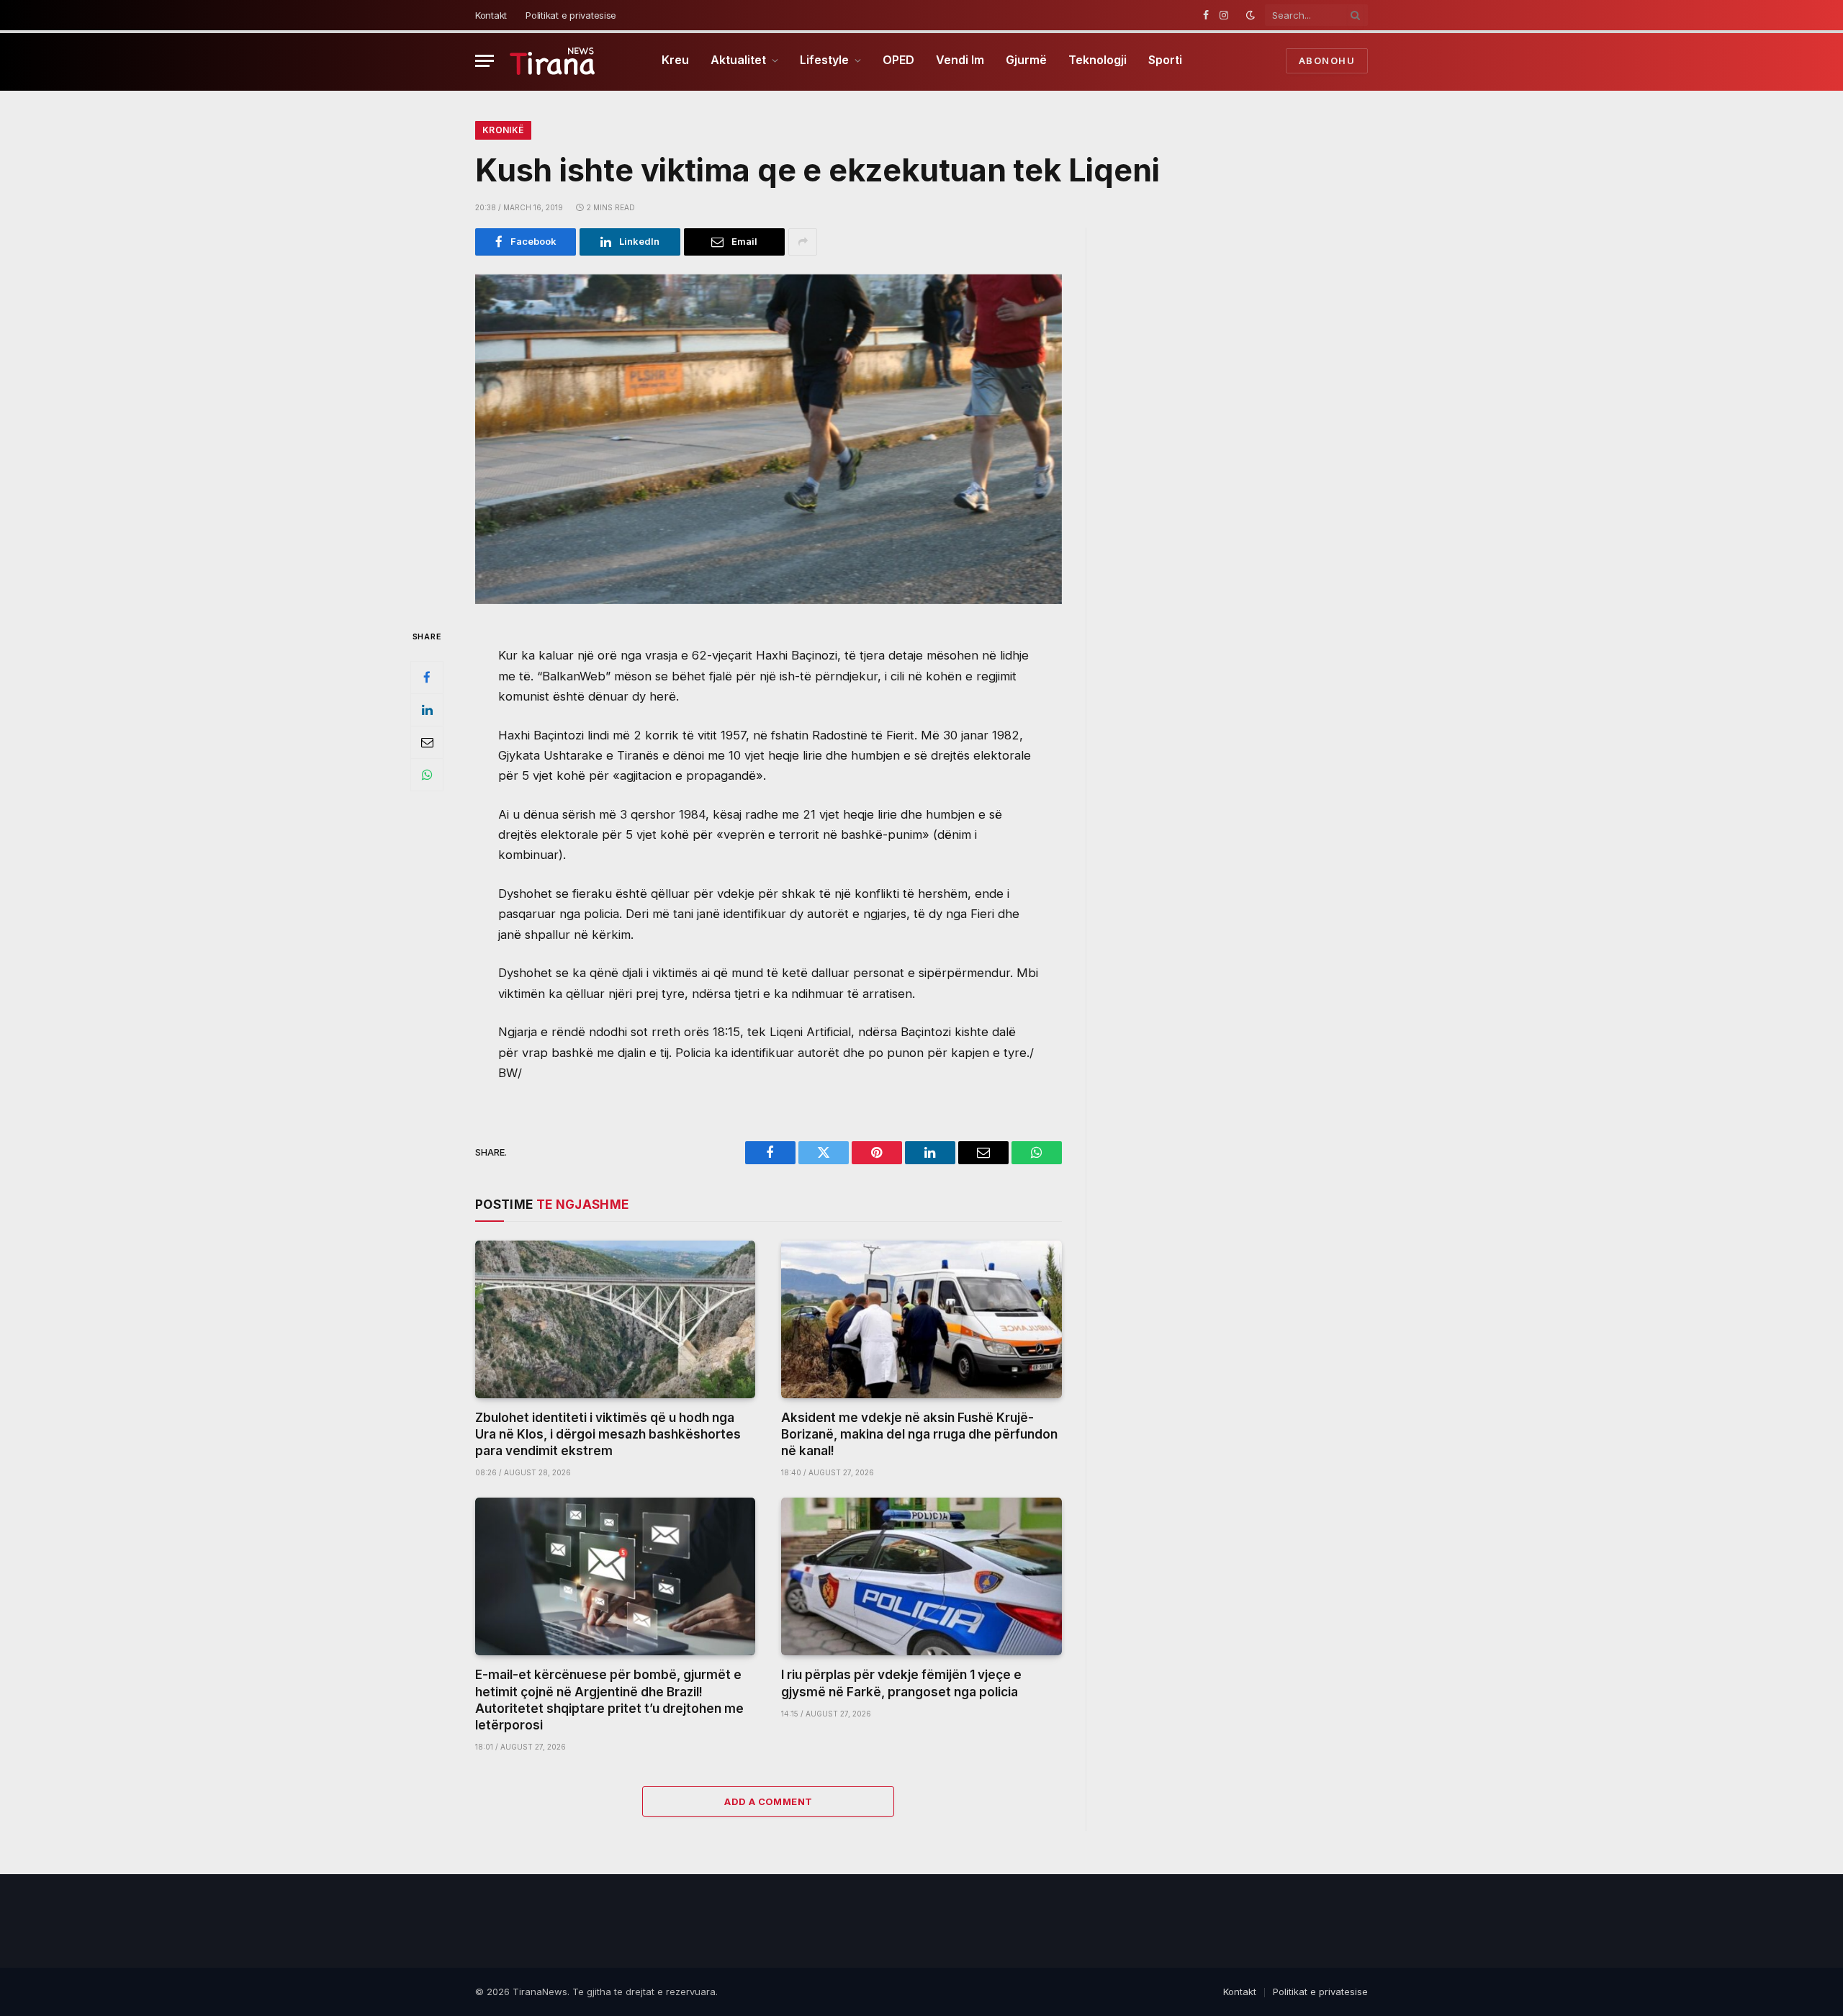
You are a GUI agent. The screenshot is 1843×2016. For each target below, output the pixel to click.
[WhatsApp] (427, 774)
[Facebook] (427, 677)
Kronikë (503, 130)
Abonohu (1327, 60)
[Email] (427, 742)
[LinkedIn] (427, 709)
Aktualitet (738, 60)
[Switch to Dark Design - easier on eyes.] (1251, 15)
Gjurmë (1026, 60)
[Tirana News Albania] (553, 61)
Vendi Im (960, 60)
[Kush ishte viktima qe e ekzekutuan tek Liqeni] (769, 439)
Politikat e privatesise (571, 15)
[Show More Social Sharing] (803, 242)
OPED (898, 60)
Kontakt (491, 15)
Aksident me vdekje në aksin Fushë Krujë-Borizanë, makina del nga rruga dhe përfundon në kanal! (919, 1434)
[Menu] (485, 61)
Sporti (1165, 60)
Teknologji (1098, 60)
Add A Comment (768, 1801)
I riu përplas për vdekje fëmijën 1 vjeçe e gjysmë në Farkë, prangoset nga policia (901, 1683)
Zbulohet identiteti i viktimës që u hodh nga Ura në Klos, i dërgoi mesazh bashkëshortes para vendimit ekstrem (608, 1434)
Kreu (675, 60)
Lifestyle (824, 60)
